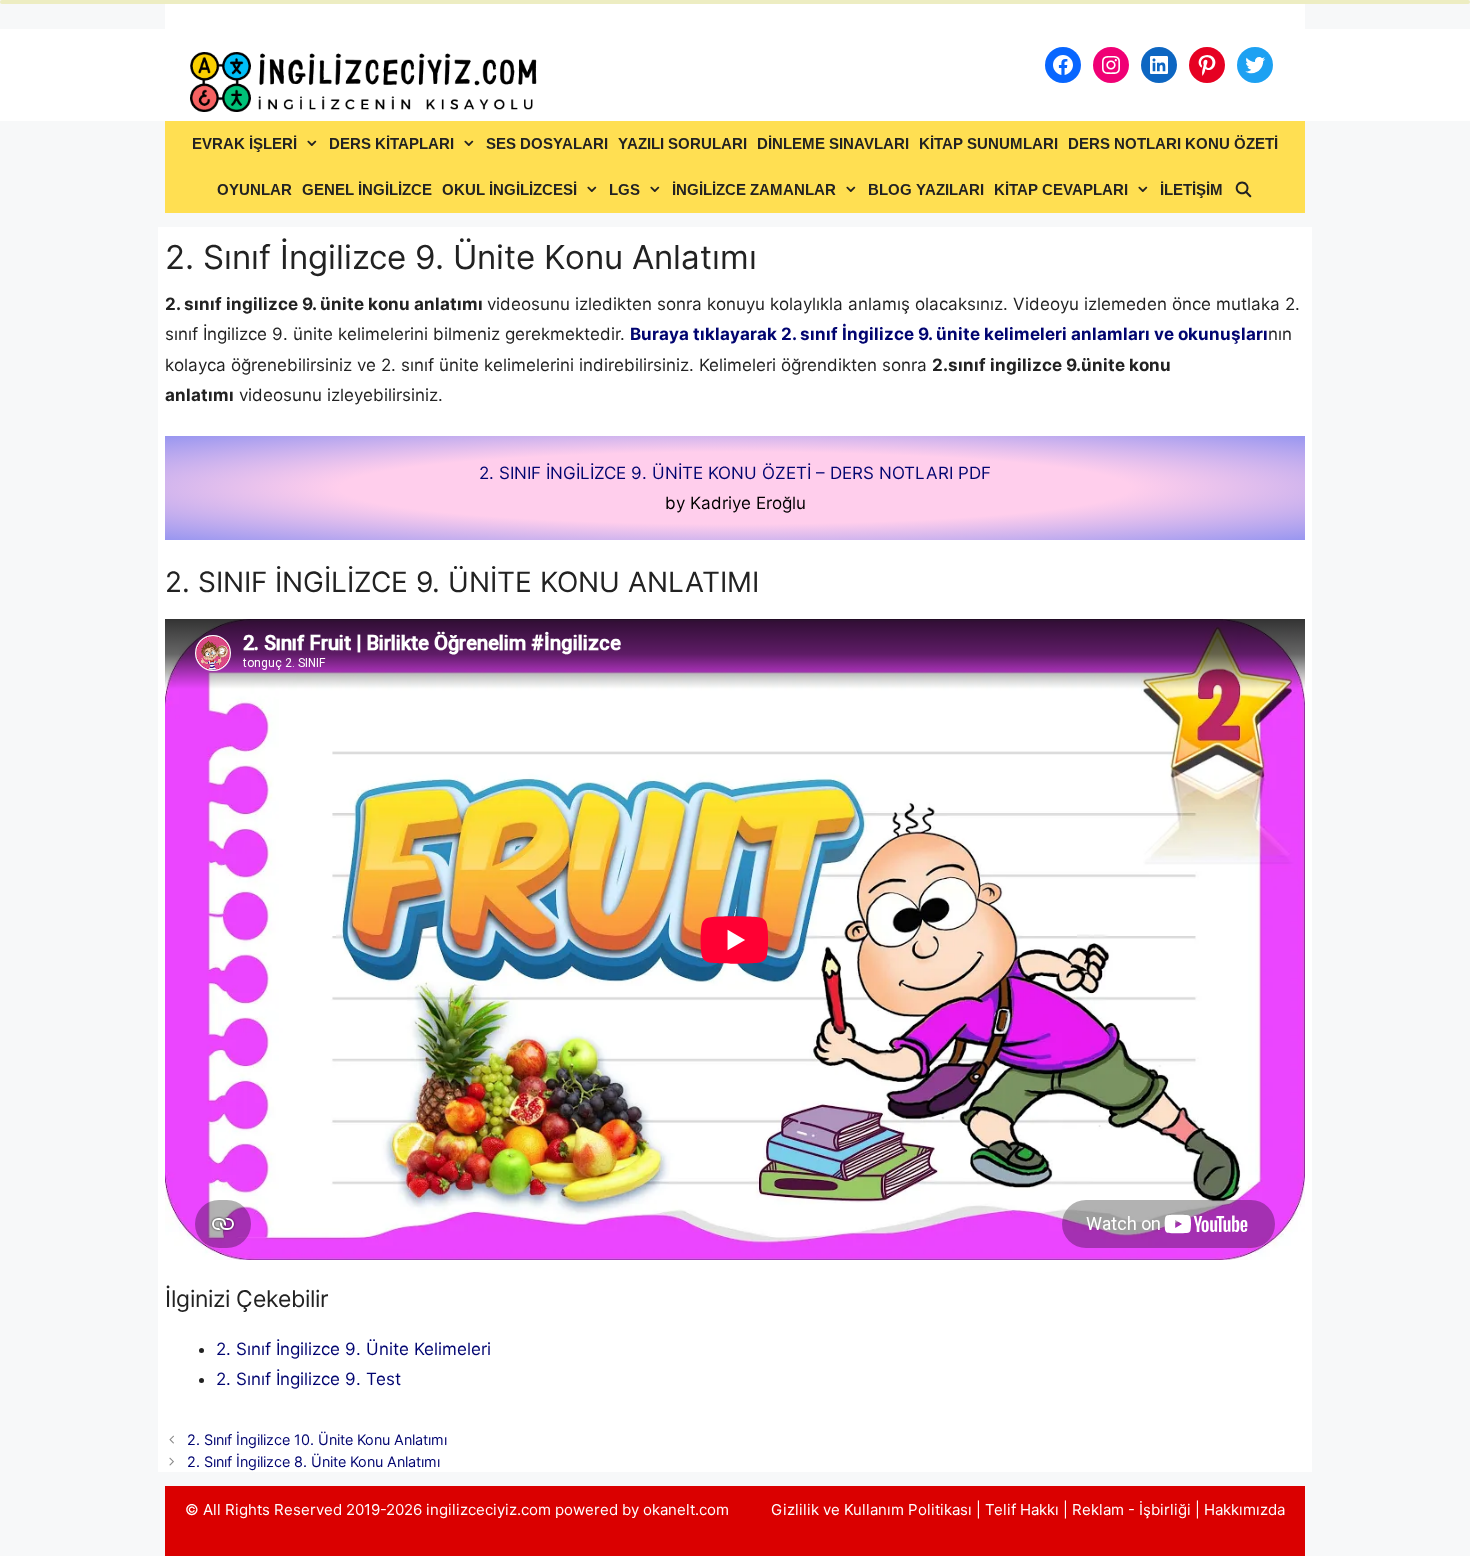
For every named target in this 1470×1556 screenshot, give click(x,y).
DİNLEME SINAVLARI (833, 143)
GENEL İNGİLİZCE (367, 189)
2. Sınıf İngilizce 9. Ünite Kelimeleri (353, 1349)
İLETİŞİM (1191, 189)
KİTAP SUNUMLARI (988, 143)
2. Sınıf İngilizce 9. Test (308, 1379)
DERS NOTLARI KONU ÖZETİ (1173, 143)
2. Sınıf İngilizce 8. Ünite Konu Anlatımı (313, 1461)
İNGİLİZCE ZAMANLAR (754, 189)
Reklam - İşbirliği (1133, 1509)
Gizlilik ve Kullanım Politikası (871, 1509)
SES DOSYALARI (547, 143)
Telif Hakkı (1022, 1509)
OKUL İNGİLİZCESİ (509, 189)
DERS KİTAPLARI (391, 143)
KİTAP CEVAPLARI (1061, 189)
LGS (624, 189)
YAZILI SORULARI (682, 143)
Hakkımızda (1244, 1509)
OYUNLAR (254, 189)
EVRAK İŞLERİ (244, 143)
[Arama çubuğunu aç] (1242, 190)
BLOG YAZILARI (926, 189)
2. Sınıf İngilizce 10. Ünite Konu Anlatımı (317, 1439)
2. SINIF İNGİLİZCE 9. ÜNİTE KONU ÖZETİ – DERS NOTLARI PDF (735, 473)
